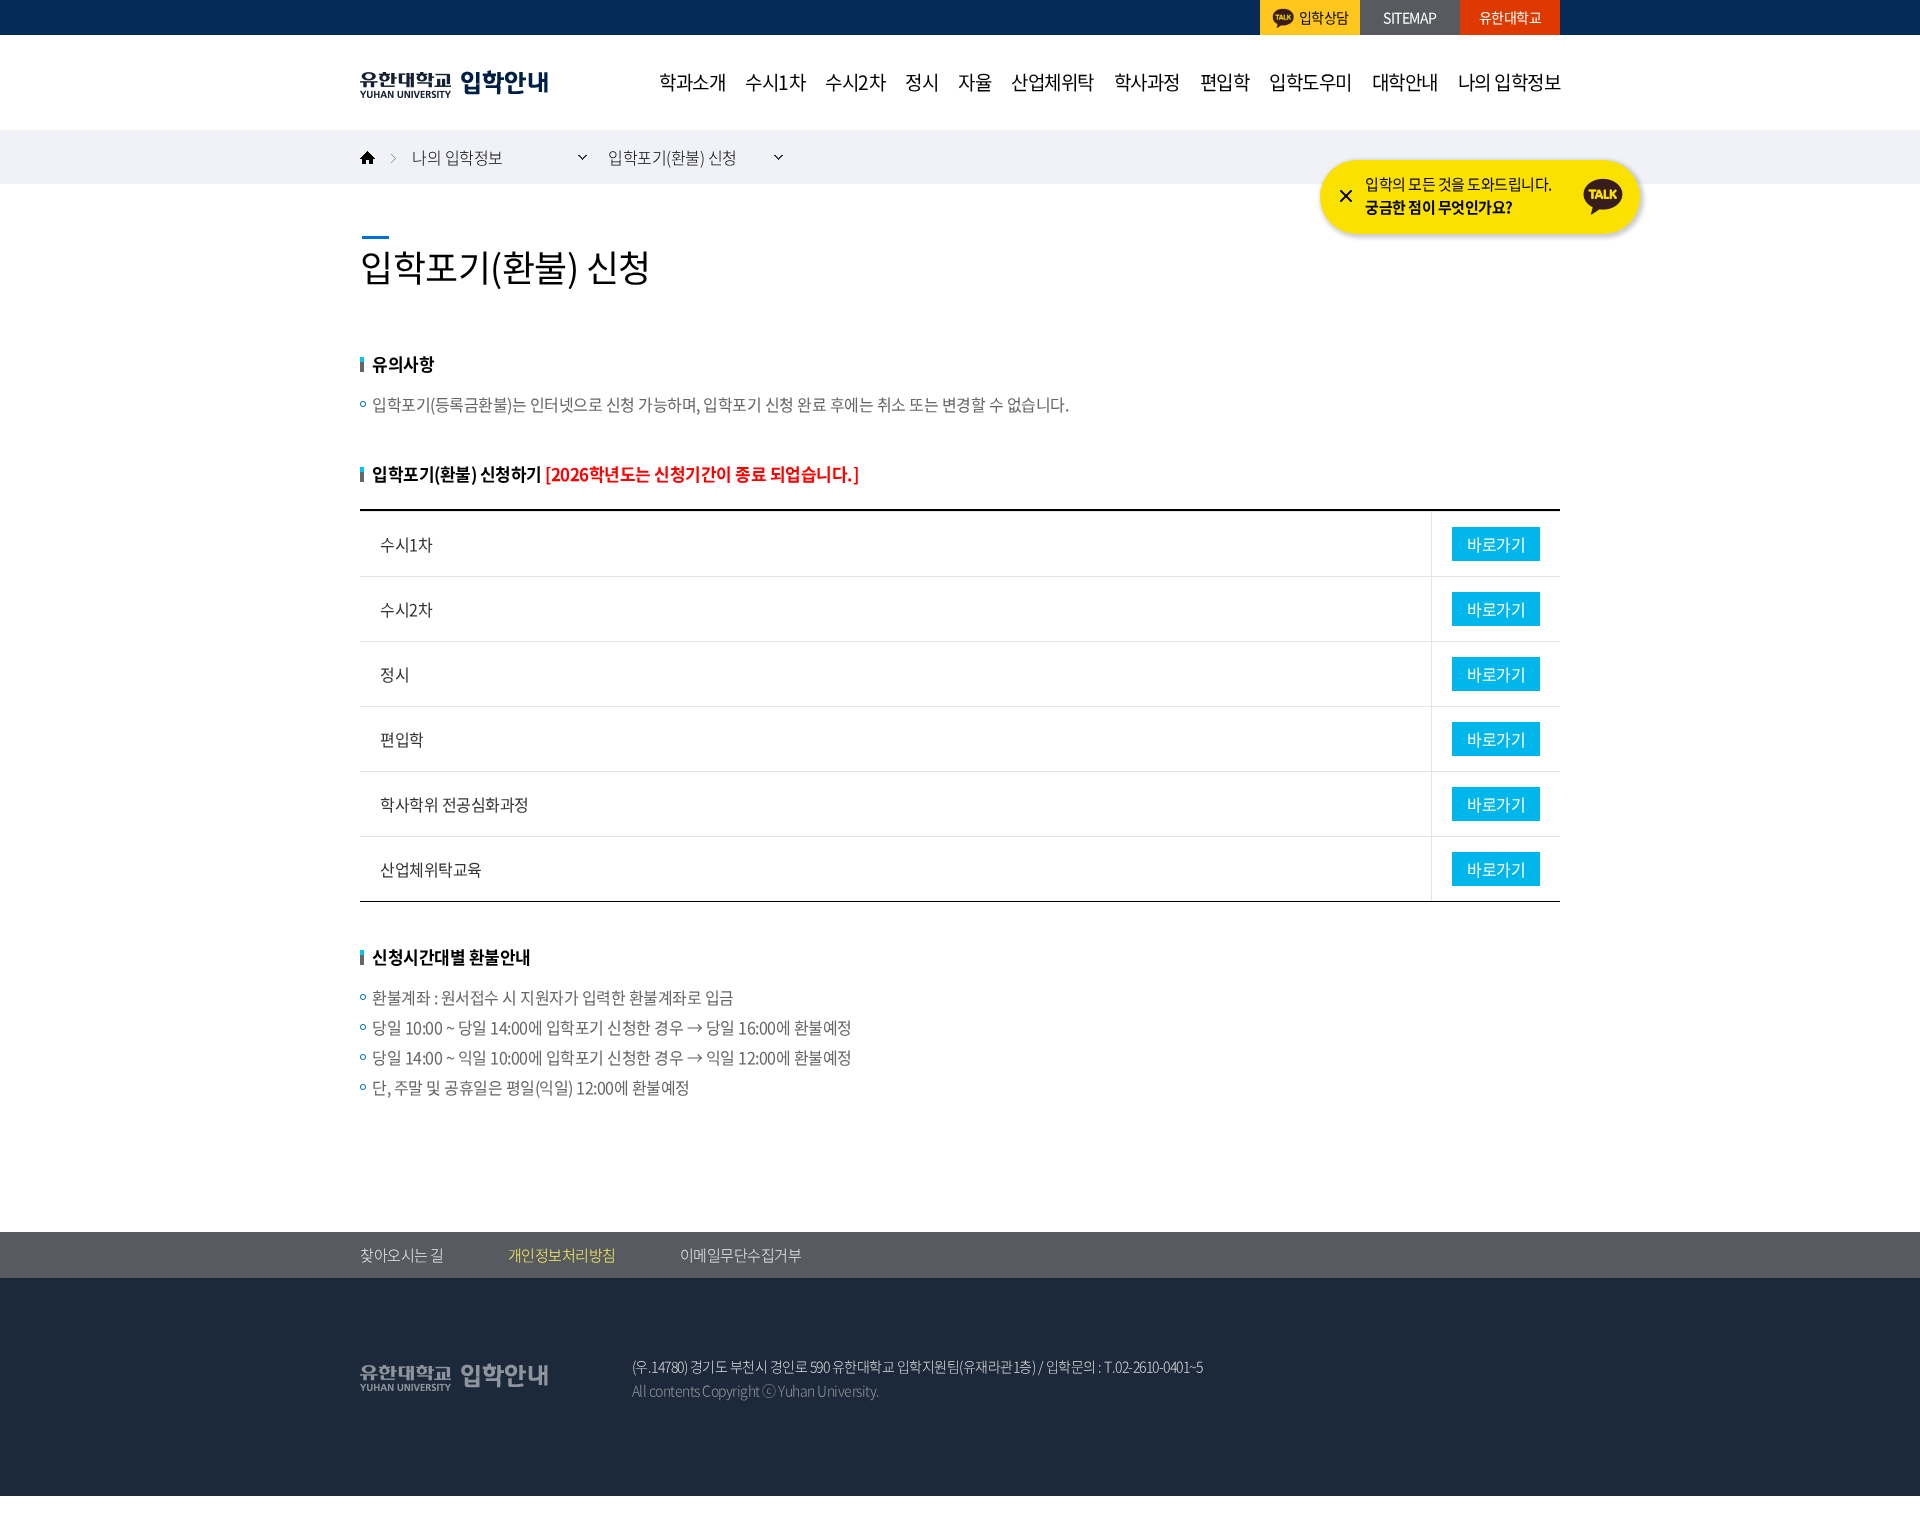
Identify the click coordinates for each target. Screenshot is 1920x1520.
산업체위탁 (1052, 82)
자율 (974, 82)
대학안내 (1405, 82)
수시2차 (855, 82)
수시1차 (775, 82)
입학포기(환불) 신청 (672, 157)
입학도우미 (1310, 82)
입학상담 (1324, 17)
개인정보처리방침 (562, 1255)
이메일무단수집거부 (741, 1255)
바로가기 (1496, 544)
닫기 (1346, 196)
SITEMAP (1410, 17)
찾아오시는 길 (402, 1255)
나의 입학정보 (1509, 82)
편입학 (1225, 82)
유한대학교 (454, 84)
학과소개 (692, 82)
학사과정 (1147, 82)
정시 (921, 82)
